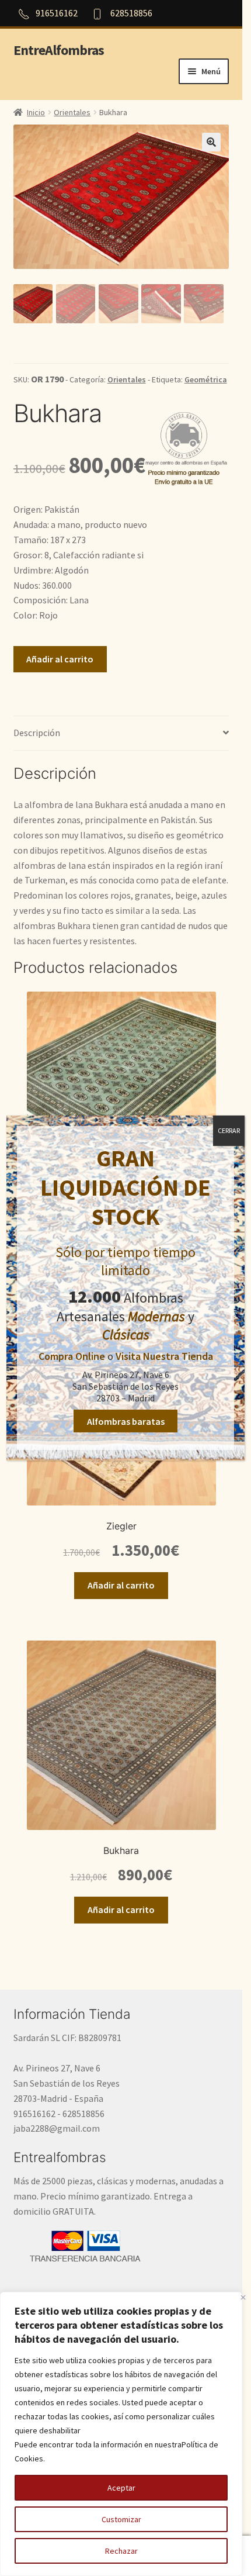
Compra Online (72, 1356)
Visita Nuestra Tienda (164, 1356)
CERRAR (229, 1130)
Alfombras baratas (126, 1421)
